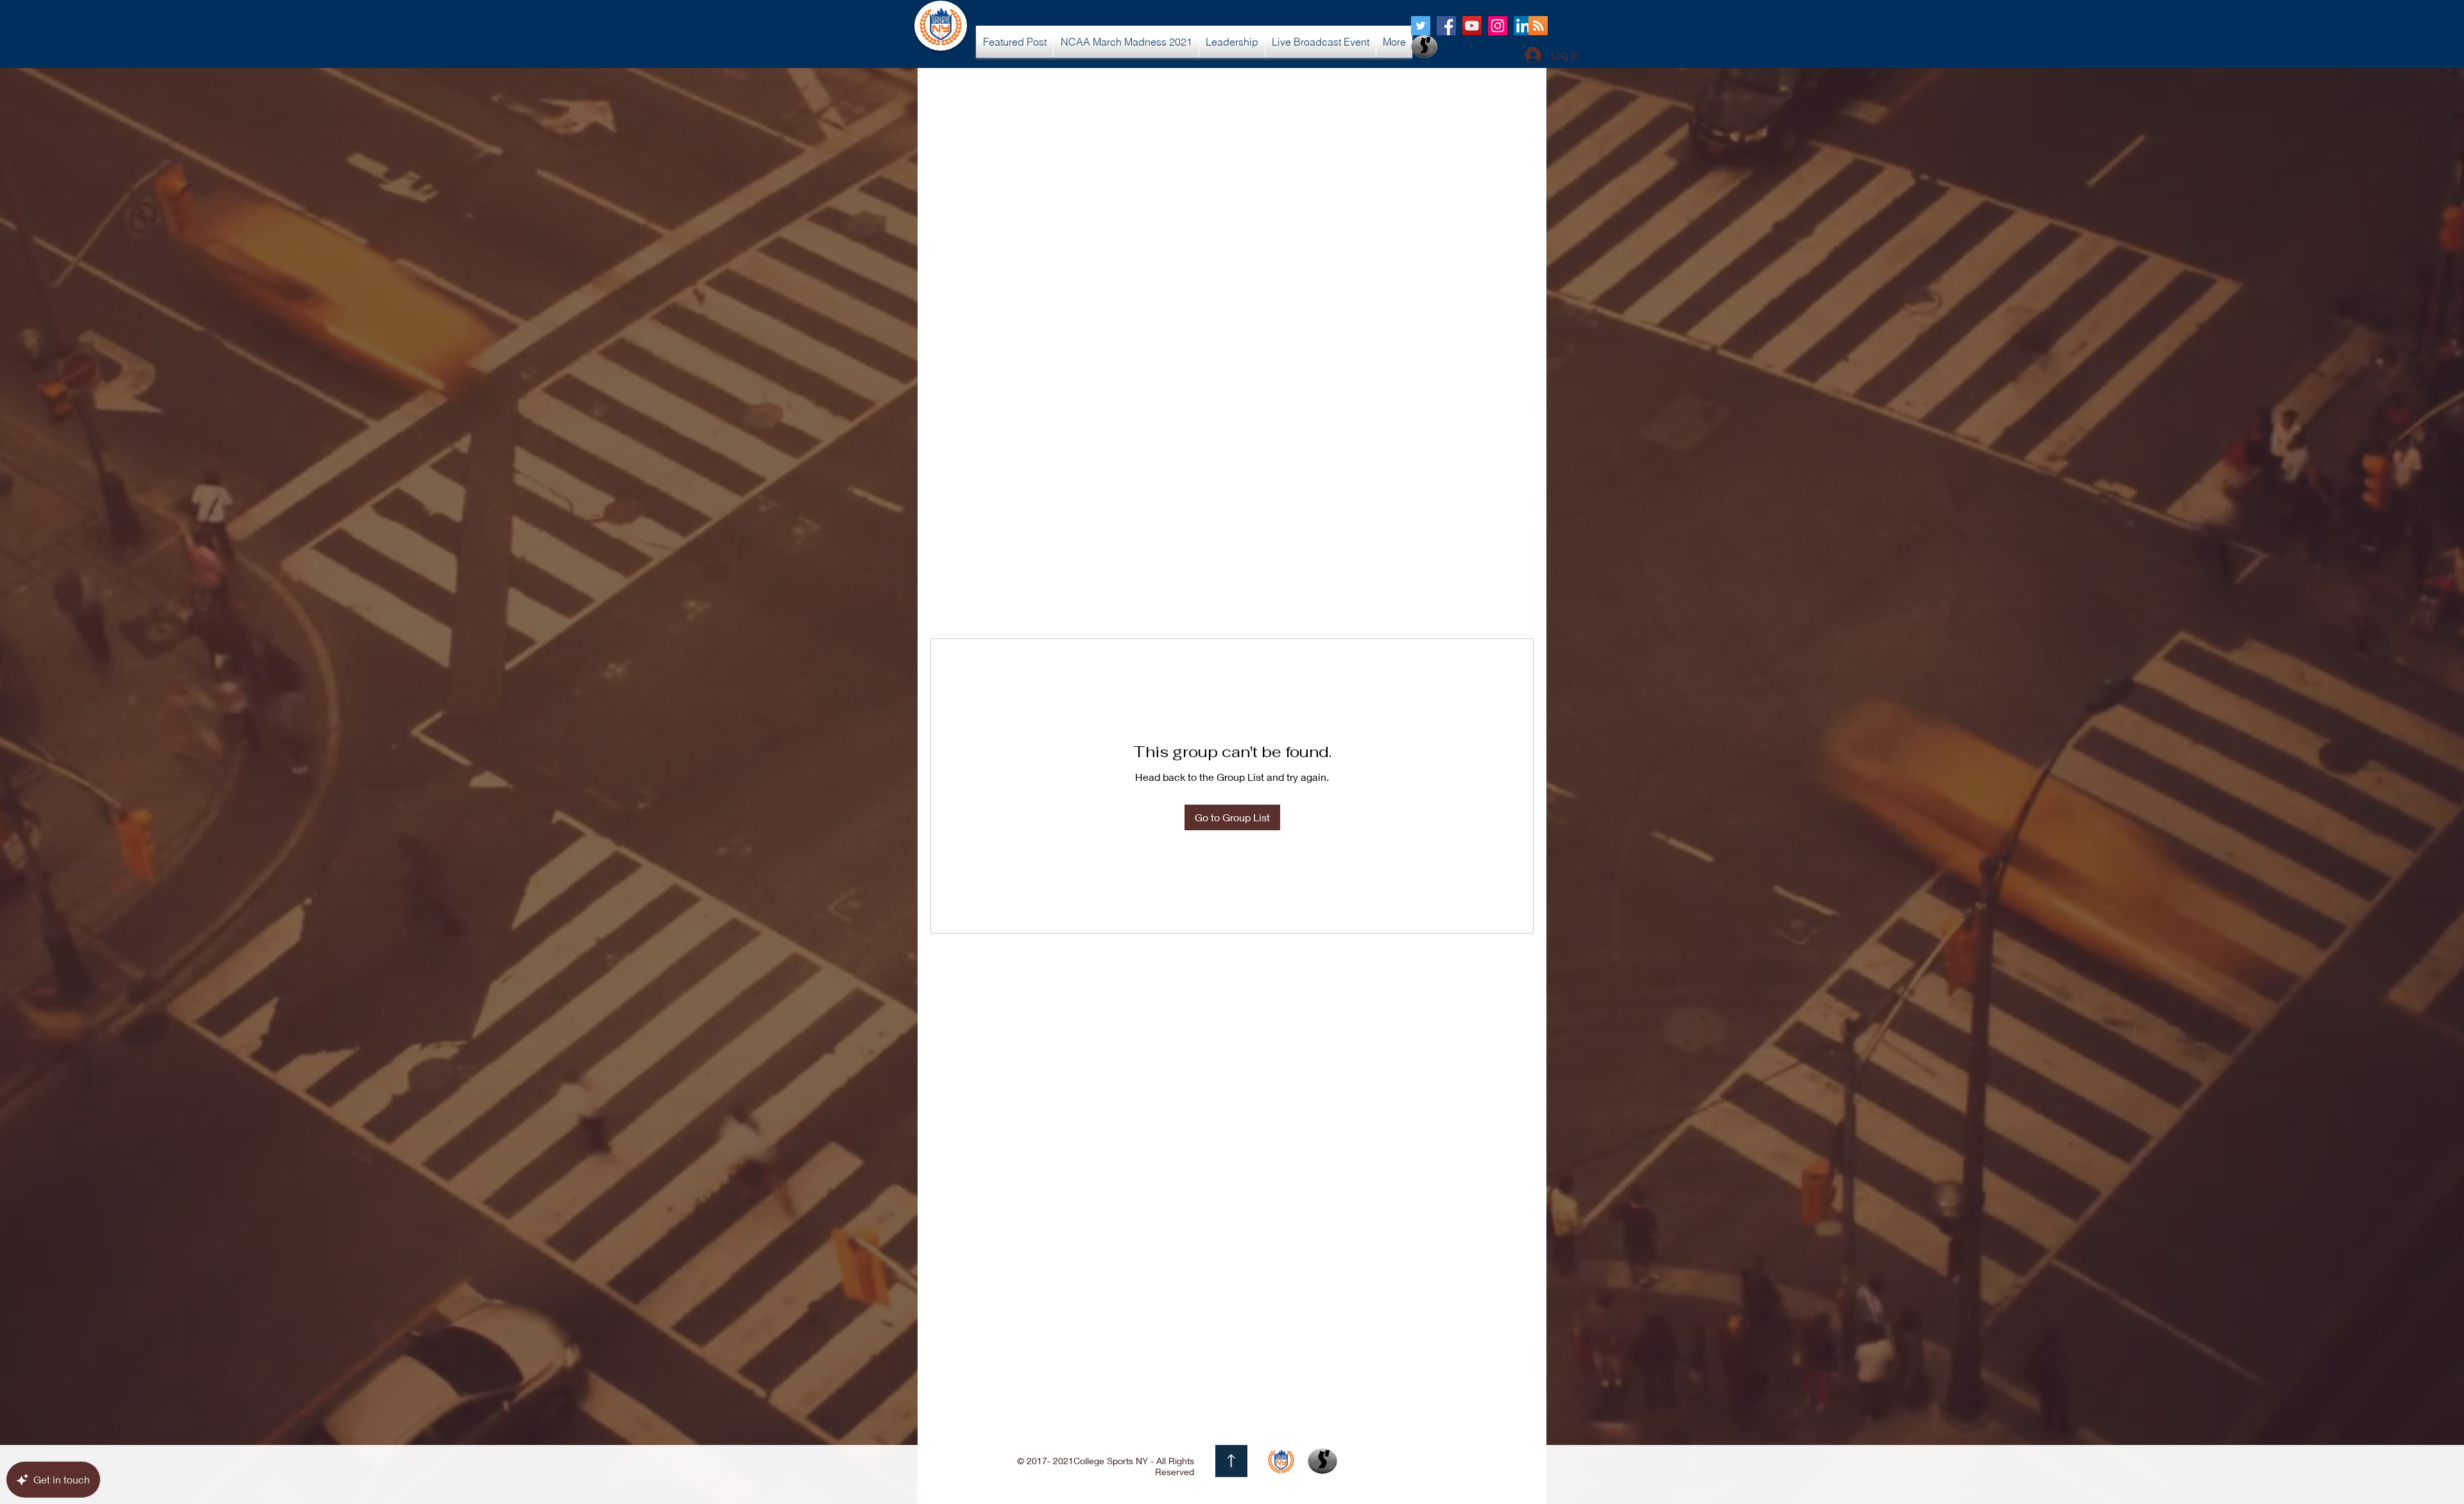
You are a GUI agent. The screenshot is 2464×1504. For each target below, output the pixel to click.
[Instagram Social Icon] (1498, 26)
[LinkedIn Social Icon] (1523, 26)
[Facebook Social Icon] (1446, 26)
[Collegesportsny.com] (1421, 26)
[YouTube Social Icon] (1472, 26)
